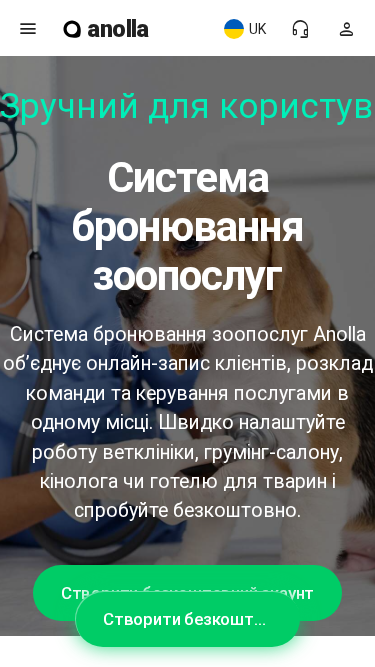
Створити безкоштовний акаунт (201, 619)
